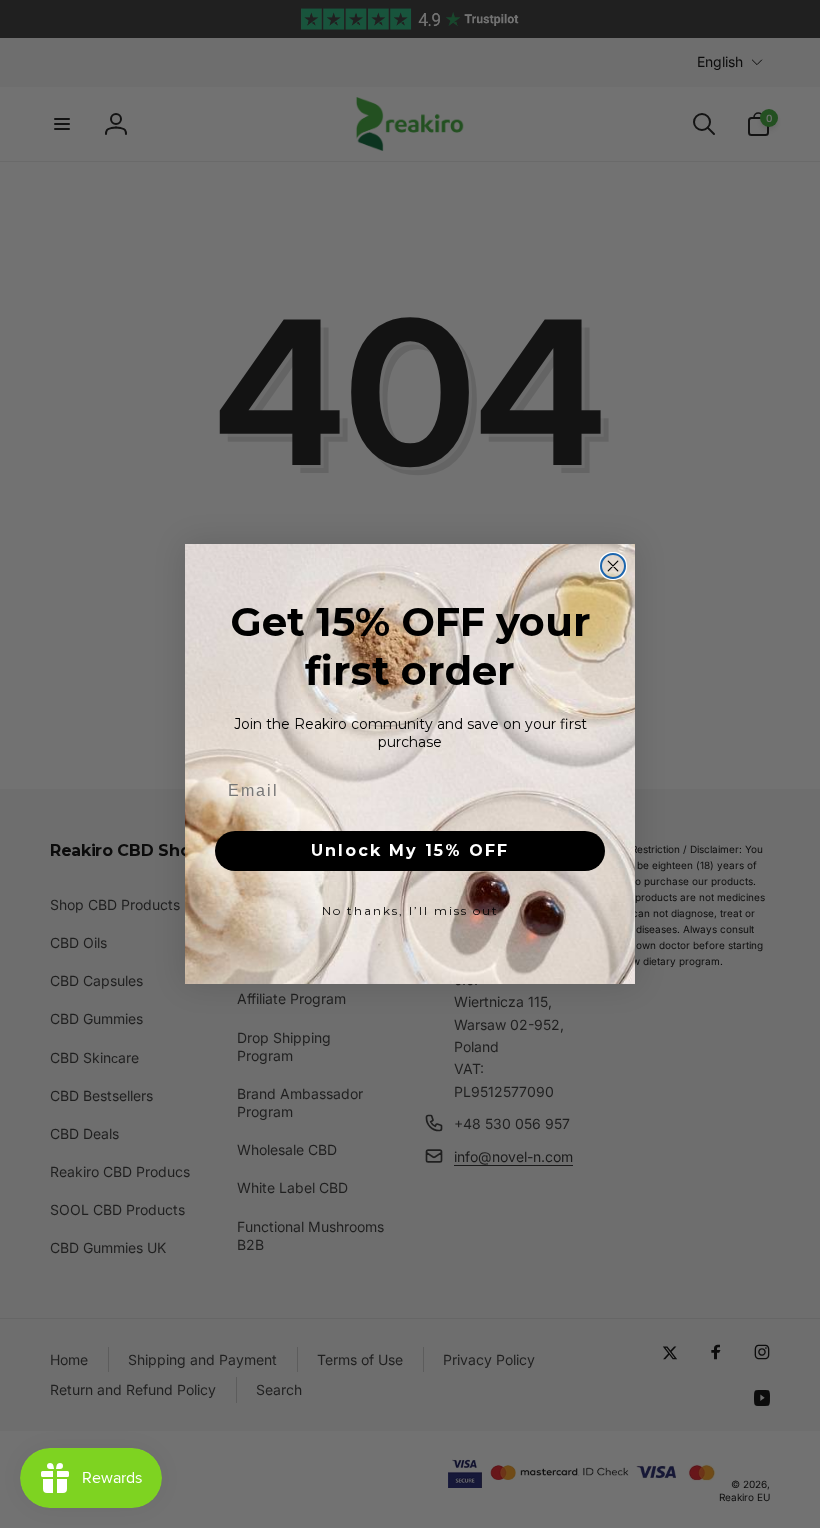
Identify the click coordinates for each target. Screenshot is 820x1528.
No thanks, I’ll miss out (410, 910)
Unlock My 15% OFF (410, 850)
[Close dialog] (613, 566)
